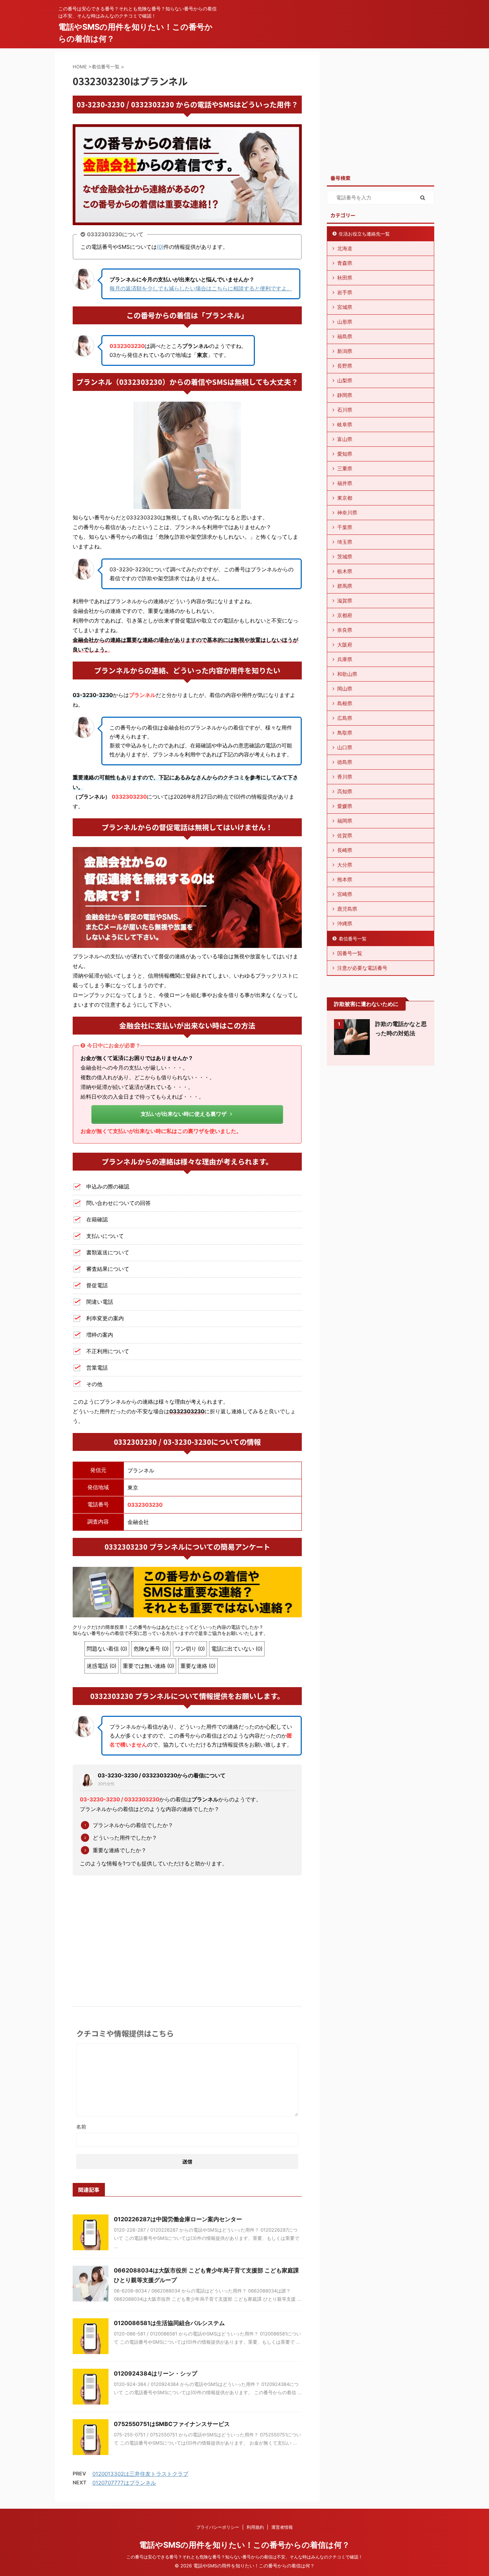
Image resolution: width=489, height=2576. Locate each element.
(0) (160, 247)
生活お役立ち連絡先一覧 (364, 234)
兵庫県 (345, 659)
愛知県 (345, 454)
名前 (81, 2127)
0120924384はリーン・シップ (156, 2373)
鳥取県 (345, 733)
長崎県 (345, 850)
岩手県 (345, 292)
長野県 (345, 366)
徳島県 (345, 762)
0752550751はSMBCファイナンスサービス (172, 2424)
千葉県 (345, 527)
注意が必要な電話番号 (362, 968)
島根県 (345, 703)
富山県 (345, 439)
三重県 (345, 468)
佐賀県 (345, 835)
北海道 (345, 248)
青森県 (345, 263)
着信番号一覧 (353, 939)
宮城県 (345, 307)
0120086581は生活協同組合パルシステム (169, 2323)
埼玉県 (345, 542)
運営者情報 (282, 2527)
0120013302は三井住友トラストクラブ (140, 2474)
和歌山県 (347, 674)
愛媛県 (345, 806)
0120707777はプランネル (124, 2483)
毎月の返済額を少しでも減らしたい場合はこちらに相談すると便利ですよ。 (201, 288)
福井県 (345, 483)
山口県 (345, 747)
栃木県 (345, 571)
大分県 (345, 865)
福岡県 (345, 821)
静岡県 (345, 395)
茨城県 (345, 556)
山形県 (345, 322)
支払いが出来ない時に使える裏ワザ (184, 1114)
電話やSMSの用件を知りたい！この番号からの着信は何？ (245, 2545)
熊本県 (345, 879)
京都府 (345, 615)
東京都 (345, 498)
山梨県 (345, 380)
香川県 (345, 777)
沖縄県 (345, 923)
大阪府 (345, 645)
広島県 (345, 718)
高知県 (345, 791)
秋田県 (345, 278)
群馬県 (345, 586)
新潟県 (345, 351)
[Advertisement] (187, 1935)
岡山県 (345, 689)
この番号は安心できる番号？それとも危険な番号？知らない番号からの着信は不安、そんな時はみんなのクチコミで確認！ (245, 2557)
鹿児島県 (347, 909)
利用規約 (255, 2527)
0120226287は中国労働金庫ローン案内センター (178, 2219)
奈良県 (345, 630)
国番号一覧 (350, 953)
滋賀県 (345, 601)
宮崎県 (345, 894)
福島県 (345, 336)
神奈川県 (347, 512)
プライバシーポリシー (218, 2527)
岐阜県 (345, 424)
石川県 (345, 410)
